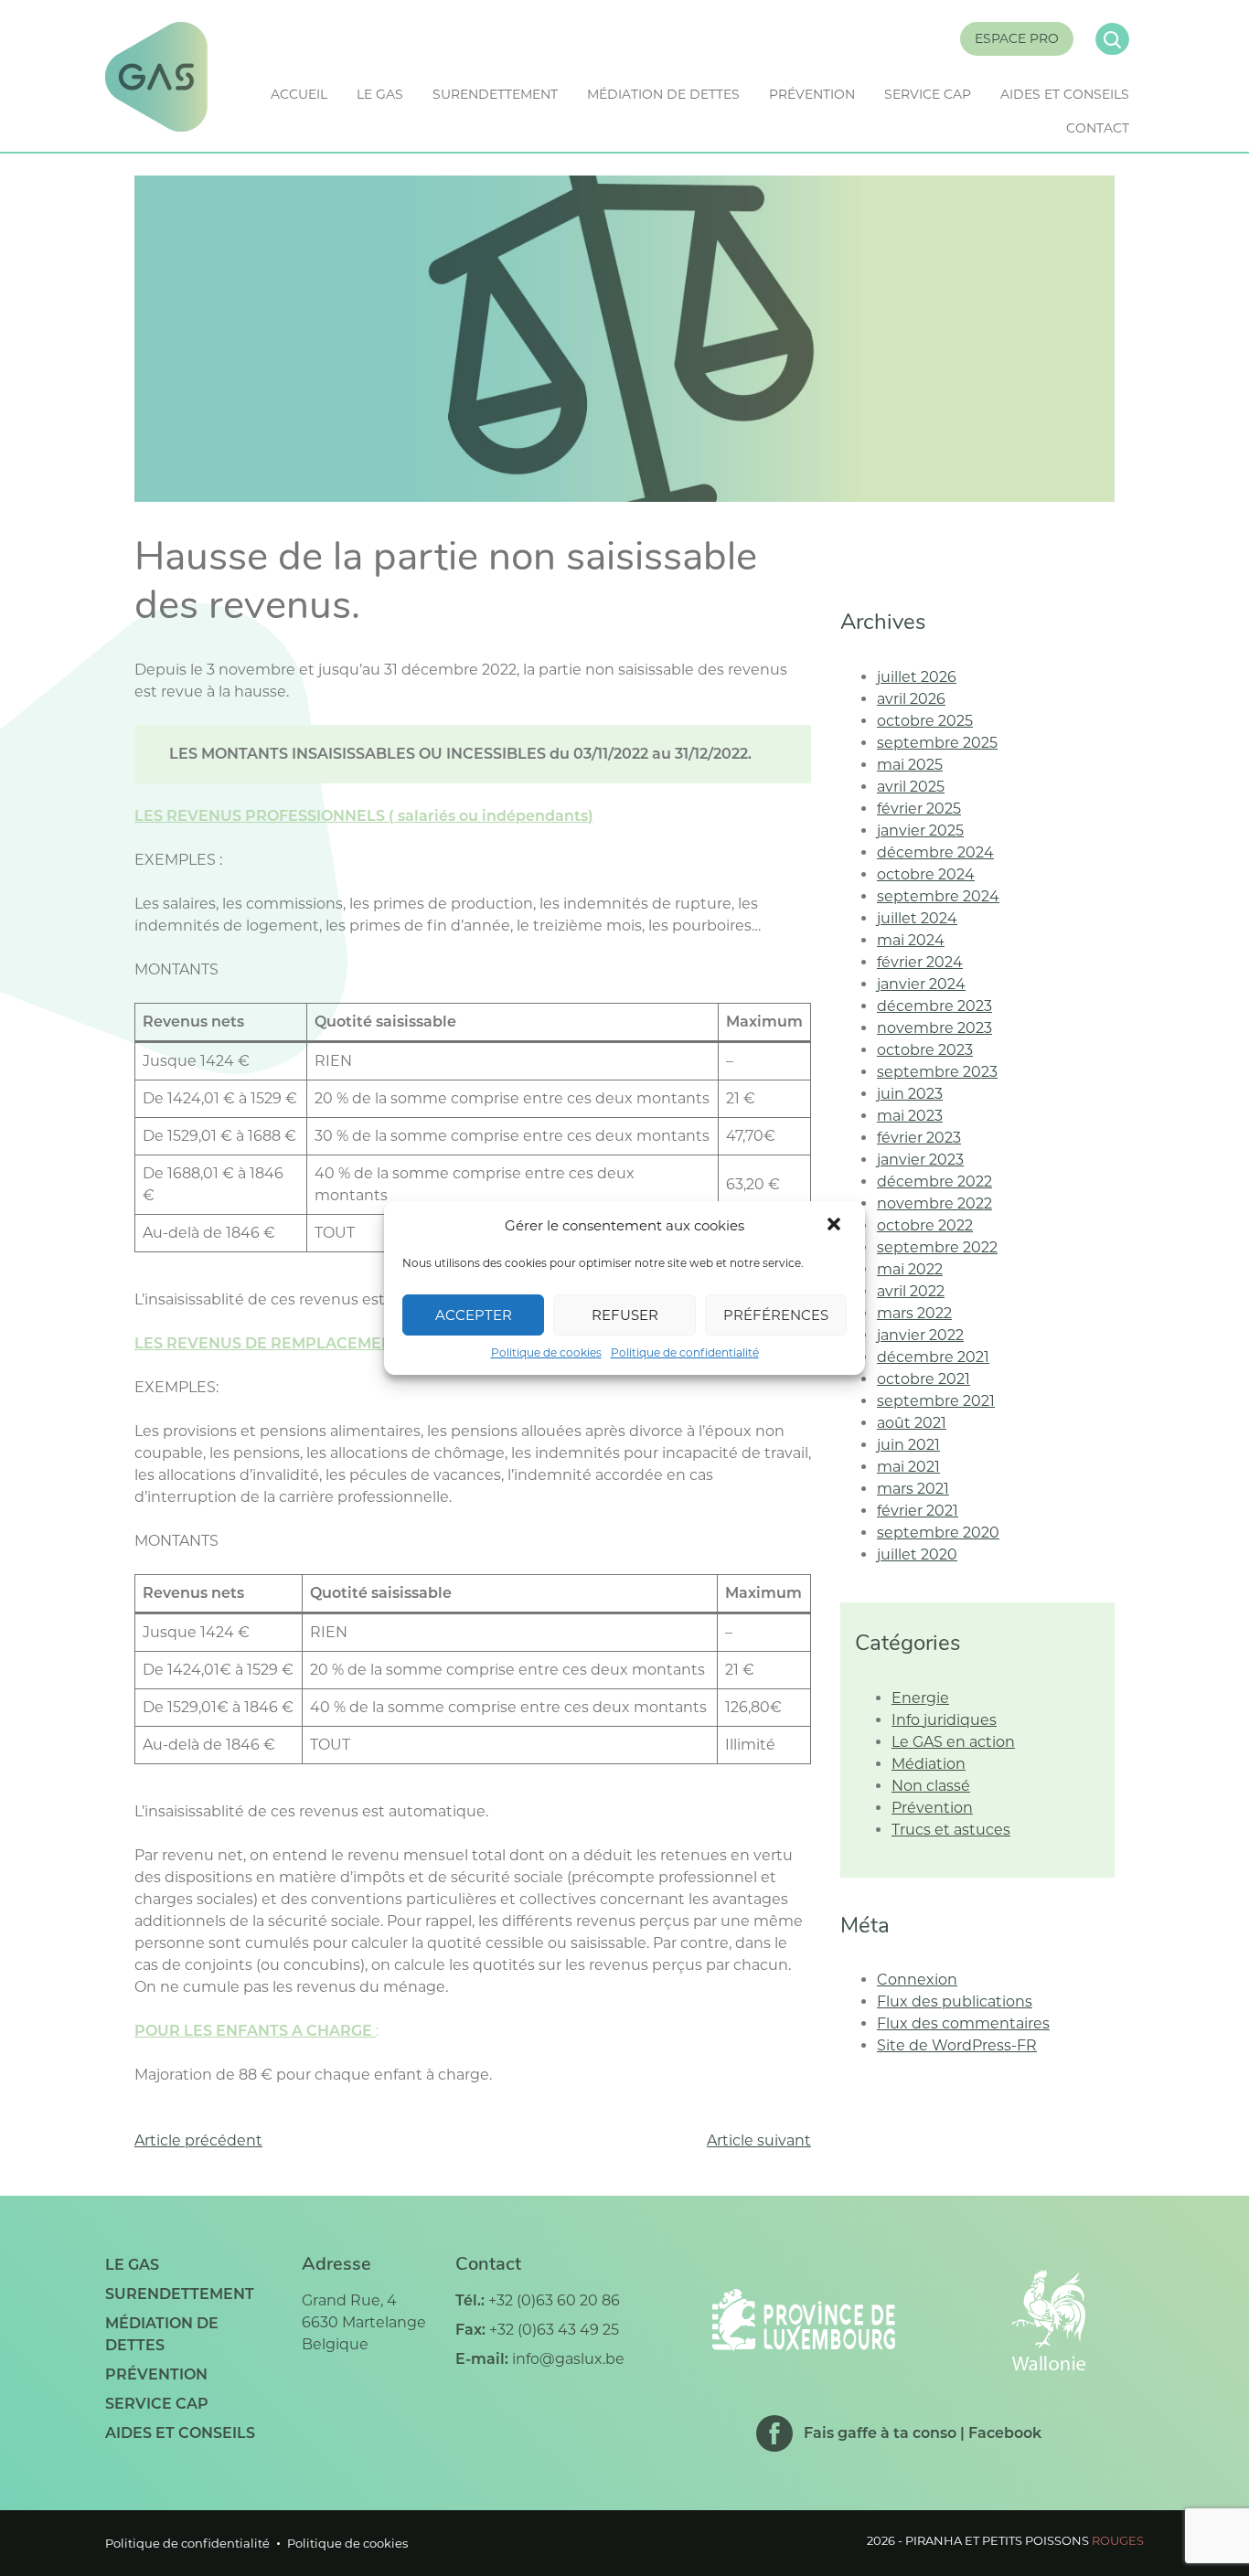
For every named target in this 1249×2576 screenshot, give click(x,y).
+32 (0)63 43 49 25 (554, 2330)
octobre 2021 (923, 1379)
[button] (836, 1226)
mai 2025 (910, 765)
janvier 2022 (920, 1335)
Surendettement (495, 94)
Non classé (931, 1786)
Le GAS (380, 94)
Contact (1098, 128)
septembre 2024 (938, 896)
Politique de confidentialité (685, 1352)
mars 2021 (913, 1489)
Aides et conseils (1065, 94)
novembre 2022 (934, 1203)
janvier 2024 (921, 984)
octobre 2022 (925, 1225)
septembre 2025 (937, 743)
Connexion (917, 1980)
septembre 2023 (937, 1072)
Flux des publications (955, 2001)
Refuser (625, 1315)
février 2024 (920, 962)
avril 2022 (911, 1291)
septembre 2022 (937, 1247)
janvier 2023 (920, 1160)
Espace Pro (1017, 38)
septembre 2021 (936, 1401)
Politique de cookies (546, 1352)
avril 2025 (911, 787)
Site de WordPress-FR (957, 2045)
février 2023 (919, 1138)
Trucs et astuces (951, 1830)
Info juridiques (944, 1720)
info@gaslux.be (568, 2359)
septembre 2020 (938, 1533)
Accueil (299, 94)
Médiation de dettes (663, 94)
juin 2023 (910, 1094)
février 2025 (919, 809)
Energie (920, 1698)
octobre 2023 (925, 1050)
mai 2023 (910, 1116)
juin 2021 (908, 1445)
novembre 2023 (934, 1028)
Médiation (929, 1764)
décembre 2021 (933, 1357)
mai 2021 (908, 1467)
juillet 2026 (917, 677)
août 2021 (912, 1423)
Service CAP (928, 94)
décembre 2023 (934, 1006)
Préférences (776, 1315)
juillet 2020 (917, 1554)
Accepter (474, 1315)
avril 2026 (911, 699)
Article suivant (759, 2140)
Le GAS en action (953, 1742)
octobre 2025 (925, 721)
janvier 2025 (920, 830)
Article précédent (198, 2140)
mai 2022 (910, 1269)
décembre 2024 (935, 852)
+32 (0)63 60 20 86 (554, 2300)
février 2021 (918, 1511)
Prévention (812, 94)
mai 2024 (911, 940)
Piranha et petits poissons (1025, 2540)
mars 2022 (914, 1313)
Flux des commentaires (963, 2023)
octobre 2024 (926, 874)
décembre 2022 (934, 1182)
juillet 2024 (917, 918)
